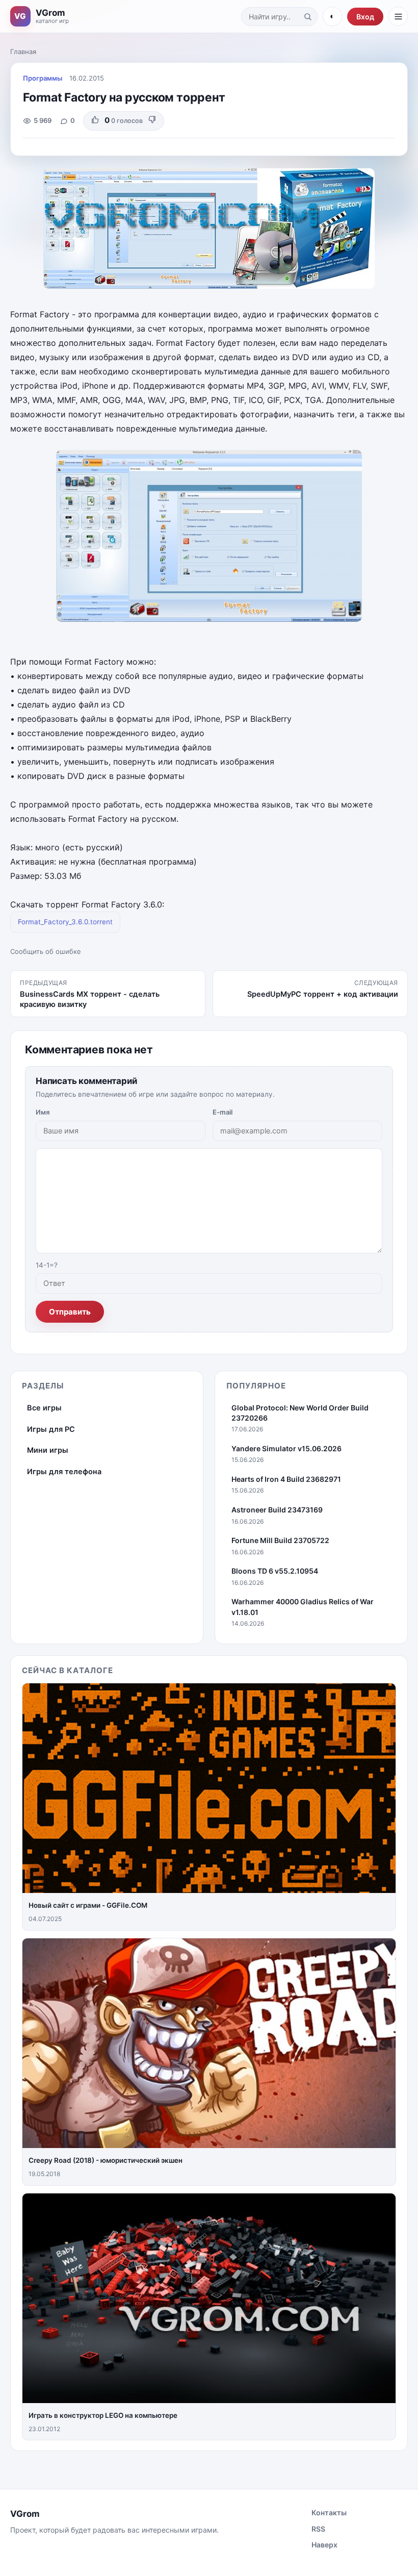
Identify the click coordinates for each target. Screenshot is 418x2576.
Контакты (329, 2512)
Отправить (70, 1312)
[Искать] (307, 16)
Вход (365, 17)
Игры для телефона (64, 1472)
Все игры (44, 1408)
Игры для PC (51, 1429)
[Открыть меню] (398, 16)
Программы (43, 78)
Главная (23, 52)
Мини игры (48, 1450)
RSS (318, 2529)
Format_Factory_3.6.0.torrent (65, 922)
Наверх (324, 2545)
